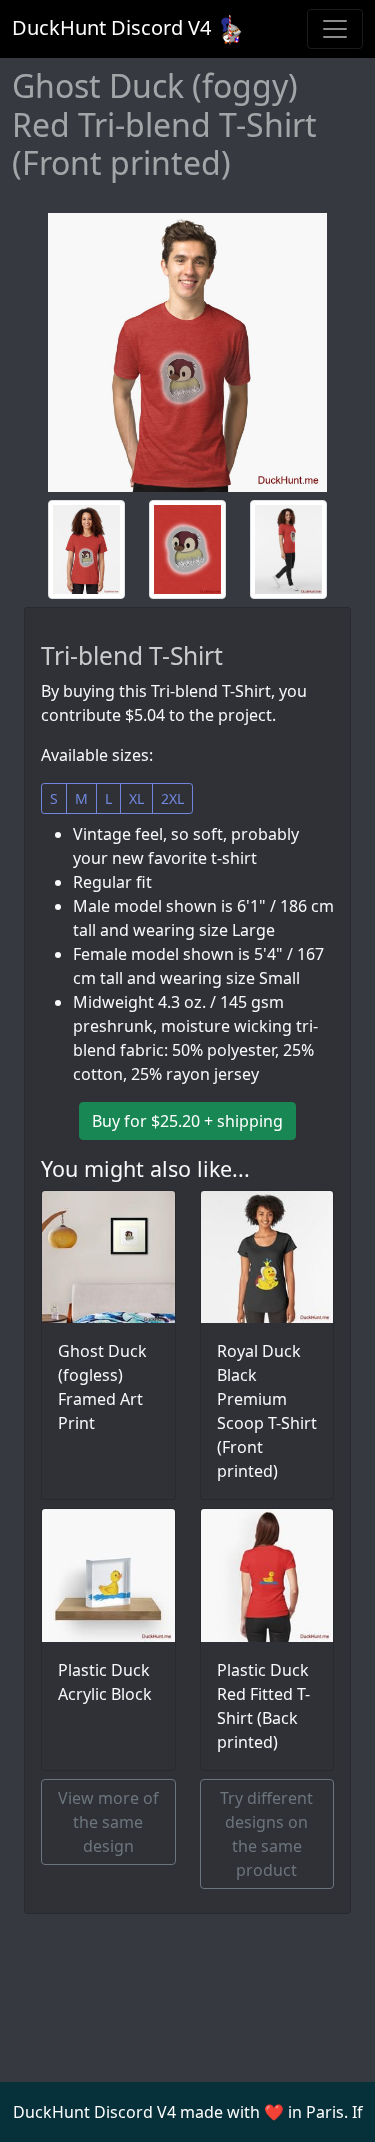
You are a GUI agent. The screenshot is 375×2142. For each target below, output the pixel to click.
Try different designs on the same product (266, 1834)
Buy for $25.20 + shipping (187, 1121)
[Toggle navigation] (335, 29)
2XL (172, 798)
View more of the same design (108, 1822)
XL (136, 798)
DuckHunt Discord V (111, 27)
